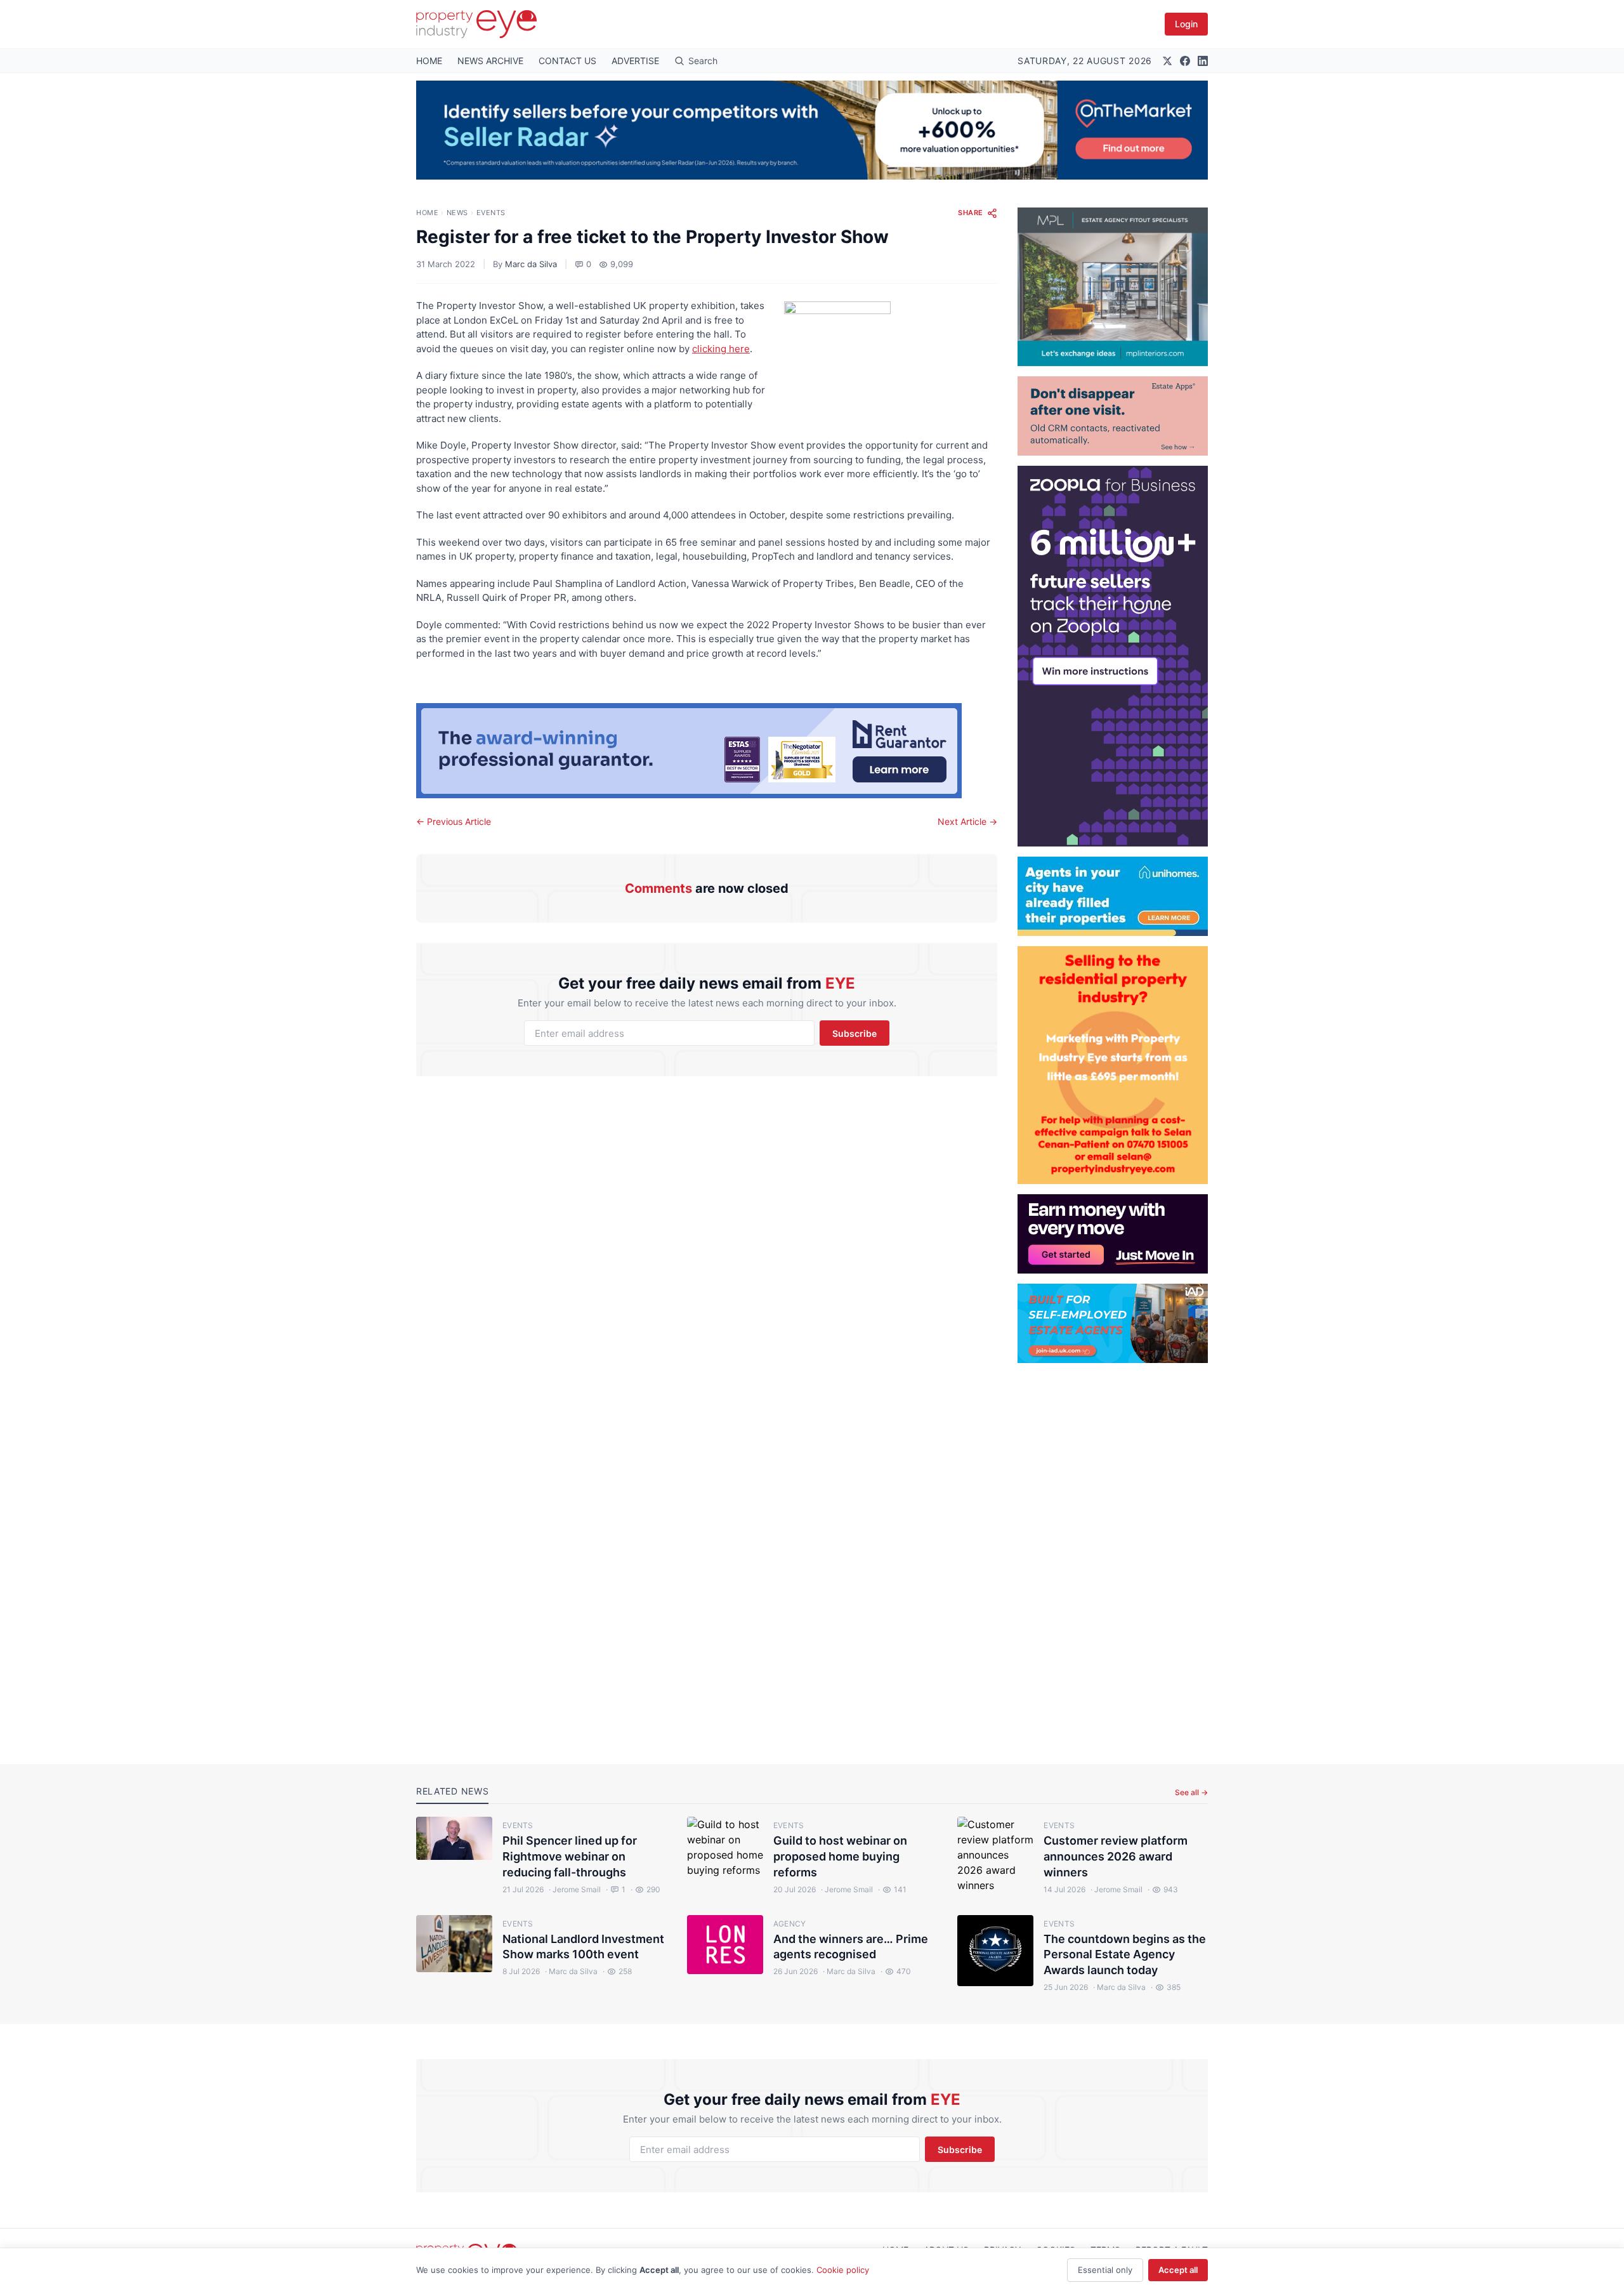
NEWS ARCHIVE (490, 61)
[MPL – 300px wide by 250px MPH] (1113, 287)
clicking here (721, 349)
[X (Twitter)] (1167, 61)
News (457, 213)
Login (1186, 24)
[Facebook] (1185, 61)
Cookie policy (843, 2270)
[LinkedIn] (1203, 61)
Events (491, 213)
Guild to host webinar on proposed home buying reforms (840, 1856)
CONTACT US (567, 61)
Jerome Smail (575, 1889)
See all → (1191, 1792)
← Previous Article (454, 821)
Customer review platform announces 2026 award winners (1116, 1856)
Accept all (1178, 2270)
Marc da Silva (531, 264)
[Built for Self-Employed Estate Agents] (1113, 1323)
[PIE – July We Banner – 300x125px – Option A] (1113, 1234)
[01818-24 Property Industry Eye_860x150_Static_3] (707, 751)
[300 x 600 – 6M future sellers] (1113, 656)
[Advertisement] (1113, 1553)
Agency (790, 1924)
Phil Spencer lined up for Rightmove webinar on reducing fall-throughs (570, 1856)
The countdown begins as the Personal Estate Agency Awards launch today (1125, 1955)
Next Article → (967, 821)
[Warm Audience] (1113, 416)
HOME (429, 61)
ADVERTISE (635, 61)
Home (427, 213)
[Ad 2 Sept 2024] (1113, 1065)
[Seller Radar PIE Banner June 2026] (812, 130)
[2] (1113, 896)
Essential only (1105, 2270)
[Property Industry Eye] (476, 24)
